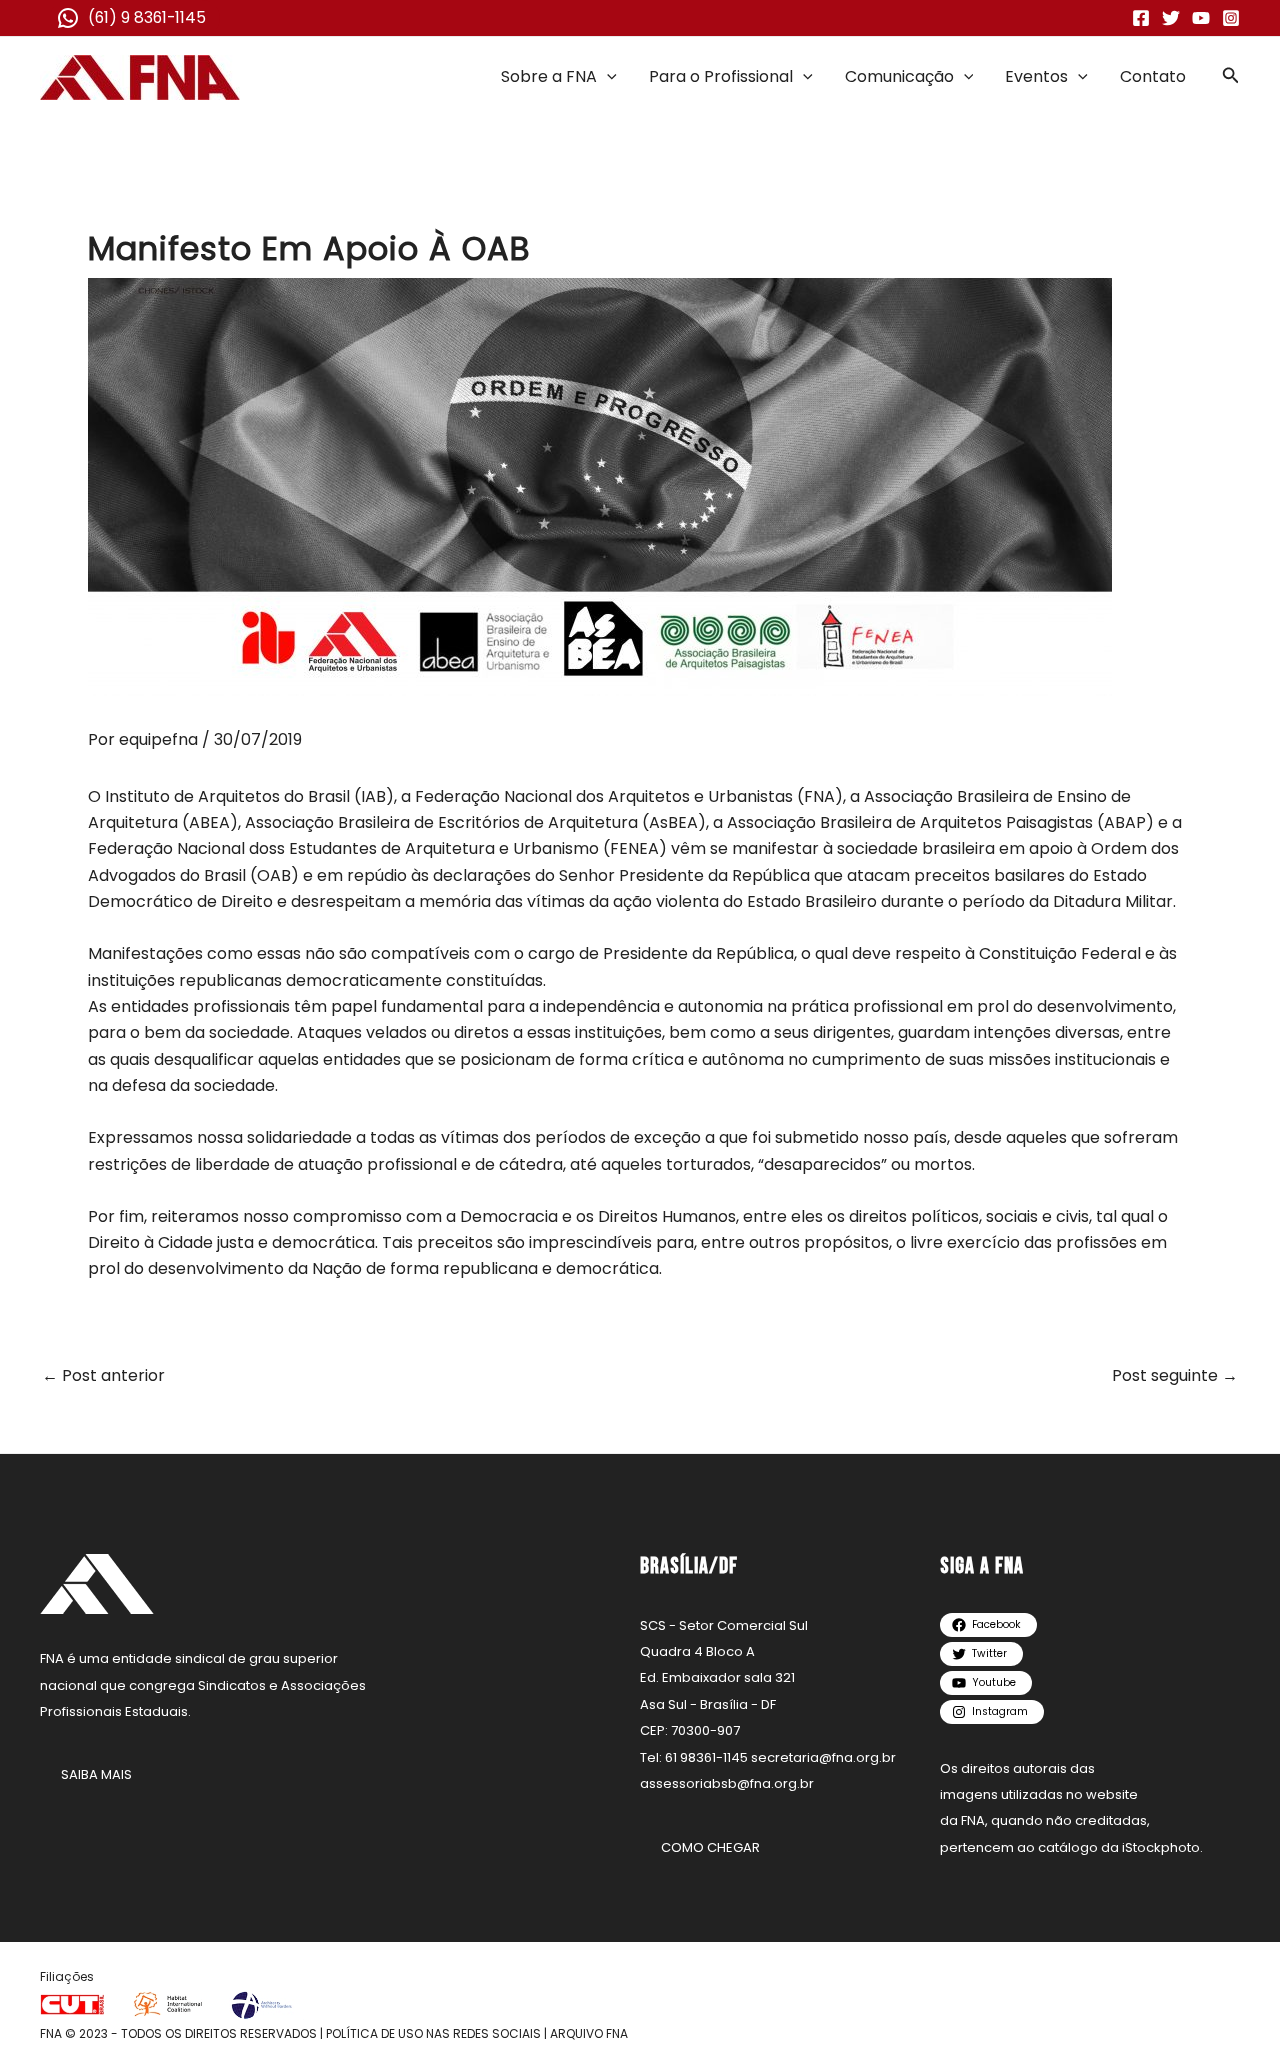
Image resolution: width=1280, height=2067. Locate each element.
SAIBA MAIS (96, 1774)
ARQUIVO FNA (589, 2033)
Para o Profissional (721, 76)
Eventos (1036, 76)
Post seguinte (1175, 1376)
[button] (607, 77)
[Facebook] (1141, 18)
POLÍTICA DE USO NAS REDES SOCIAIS (433, 2033)
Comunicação (899, 76)
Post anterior (103, 1376)
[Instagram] (1231, 18)
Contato (1153, 76)
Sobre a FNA (549, 76)
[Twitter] (1171, 18)
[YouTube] (1201, 18)
